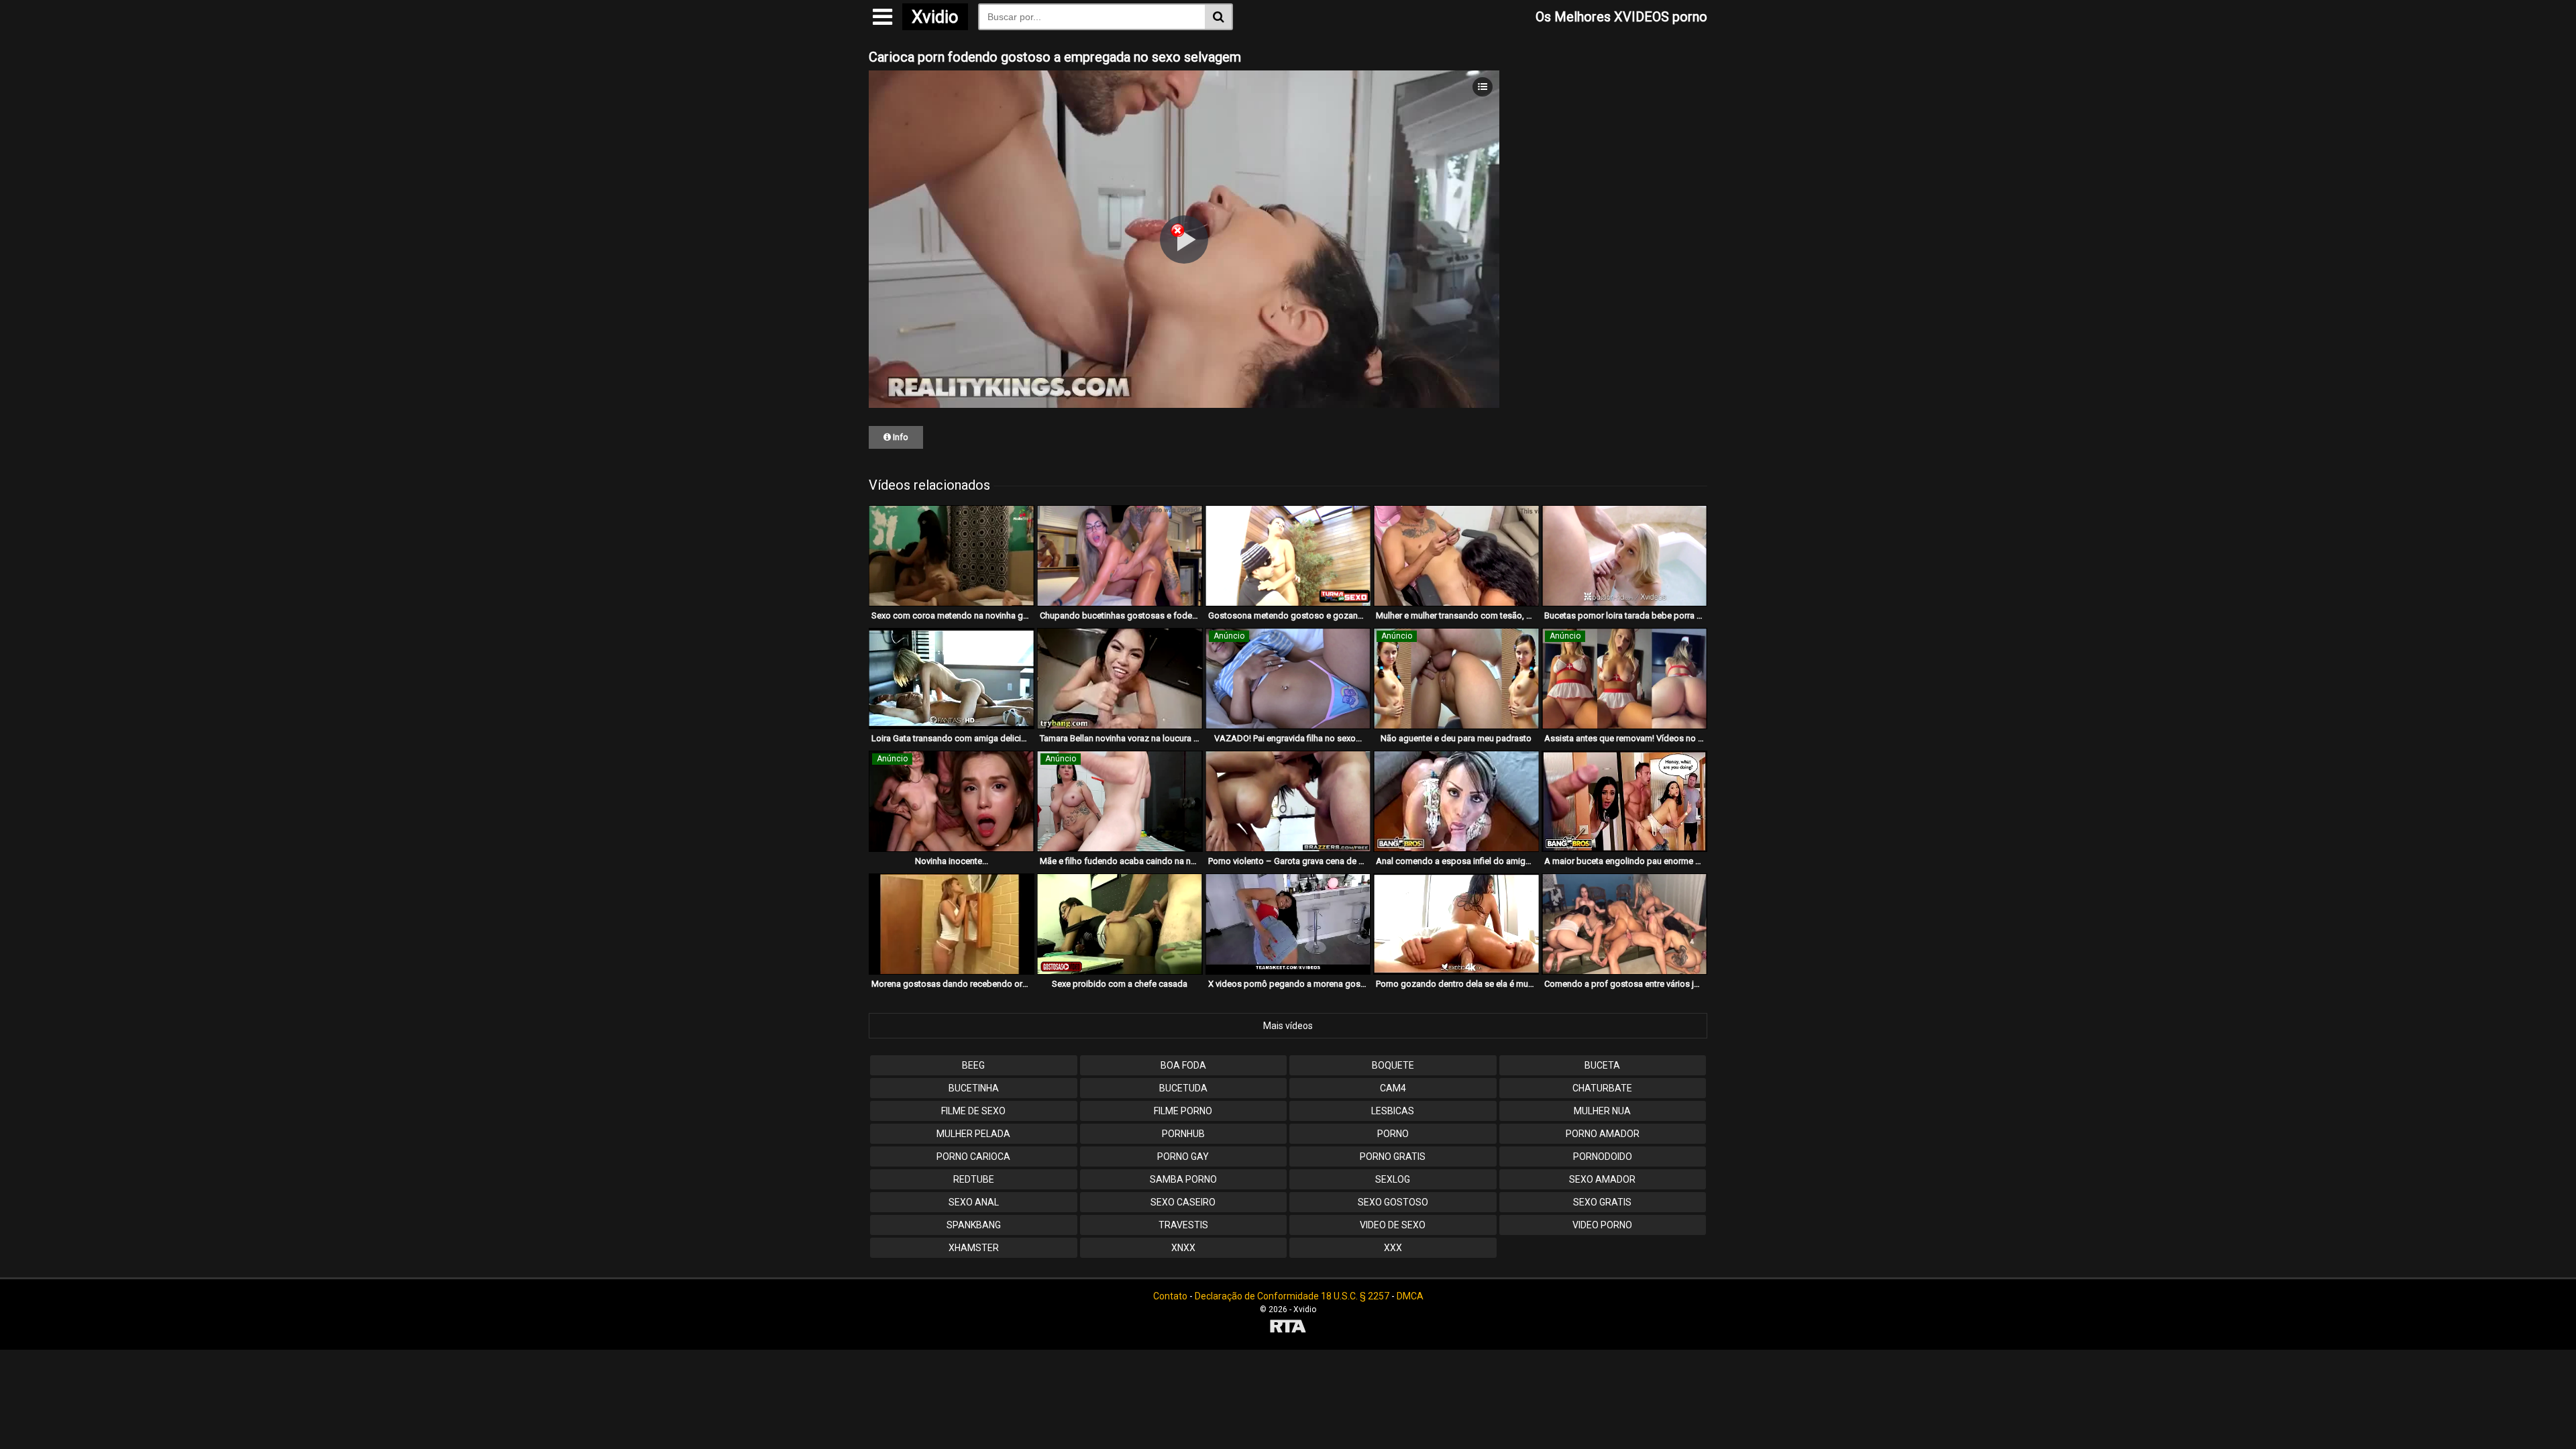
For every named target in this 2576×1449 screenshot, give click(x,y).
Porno (1393, 1134)
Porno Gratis (1393, 1157)
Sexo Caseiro (1183, 1202)
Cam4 (1393, 1088)
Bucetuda (1183, 1088)
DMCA (1410, 1296)
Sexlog (1393, 1179)
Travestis (1183, 1225)
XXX (1393, 1248)
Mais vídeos (1288, 1026)
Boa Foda (1183, 1065)
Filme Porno (1183, 1111)
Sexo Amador (1602, 1179)
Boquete (1393, 1065)
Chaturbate (1602, 1088)
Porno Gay (1183, 1157)
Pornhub (1183, 1134)
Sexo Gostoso (1393, 1202)
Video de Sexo (1393, 1225)
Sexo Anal (974, 1202)
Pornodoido (1603, 1157)
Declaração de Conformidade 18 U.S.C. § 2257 (1292, 1296)
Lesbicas (1393, 1111)
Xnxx (1183, 1248)
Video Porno (1602, 1225)
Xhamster (974, 1248)
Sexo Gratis (1602, 1202)
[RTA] (1288, 1328)
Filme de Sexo (973, 1111)
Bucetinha (974, 1088)
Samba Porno (1183, 1179)
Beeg (973, 1065)
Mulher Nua (1602, 1111)
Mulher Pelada (973, 1134)
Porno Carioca (973, 1157)
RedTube (974, 1179)
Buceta (1602, 1065)
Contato (1170, 1296)
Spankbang (974, 1225)
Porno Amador (1603, 1134)
